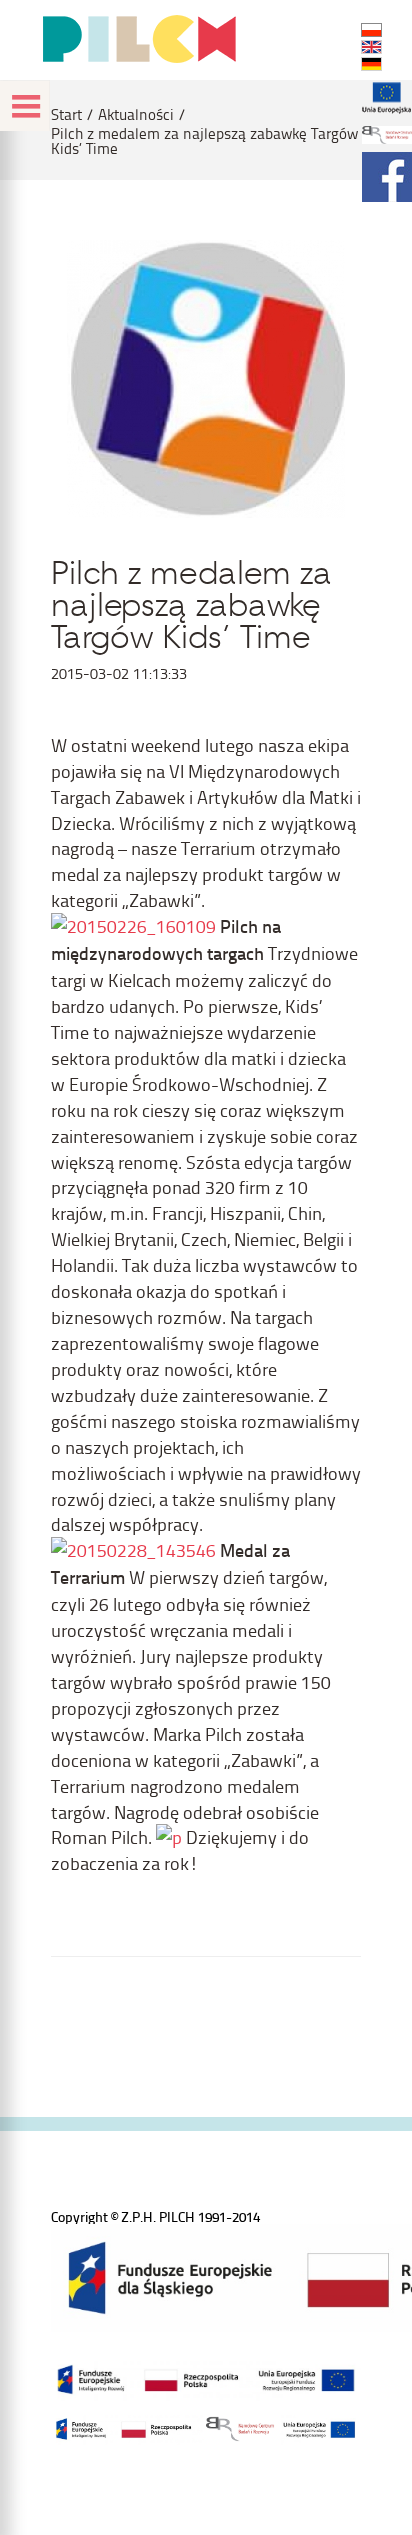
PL (371, 30)
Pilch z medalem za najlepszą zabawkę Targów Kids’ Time (204, 141)
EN (371, 47)
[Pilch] (139, 39)
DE (371, 64)
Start (66, 114)
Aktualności (136, 114)
